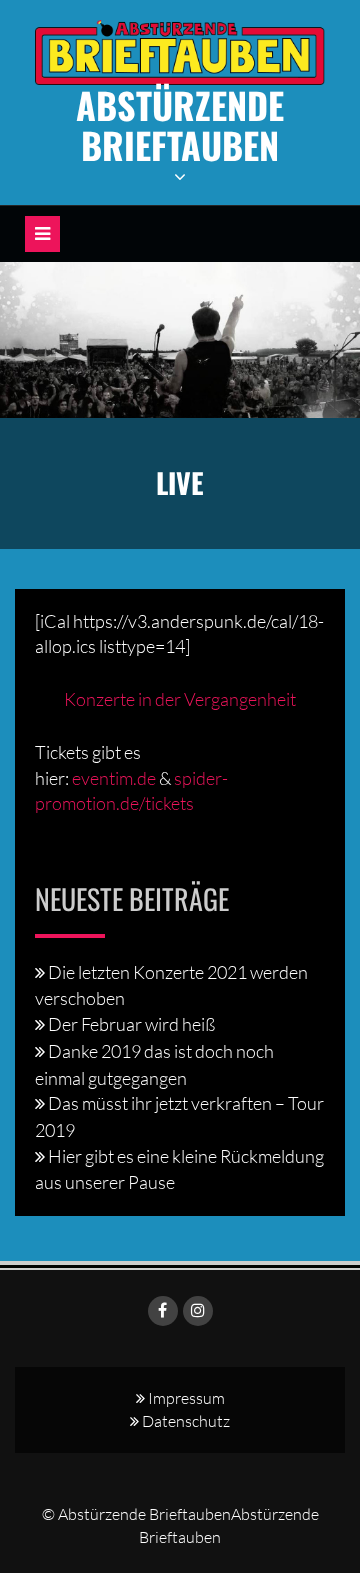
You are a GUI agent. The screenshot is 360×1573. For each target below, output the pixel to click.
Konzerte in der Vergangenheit (180, 699)
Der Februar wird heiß (131, 1024)
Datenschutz (186, 1421)
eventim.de (114, 778)
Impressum (186, 1398)
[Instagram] (198, 1311)
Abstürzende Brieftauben (180, 124)
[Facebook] (163, 1311)
